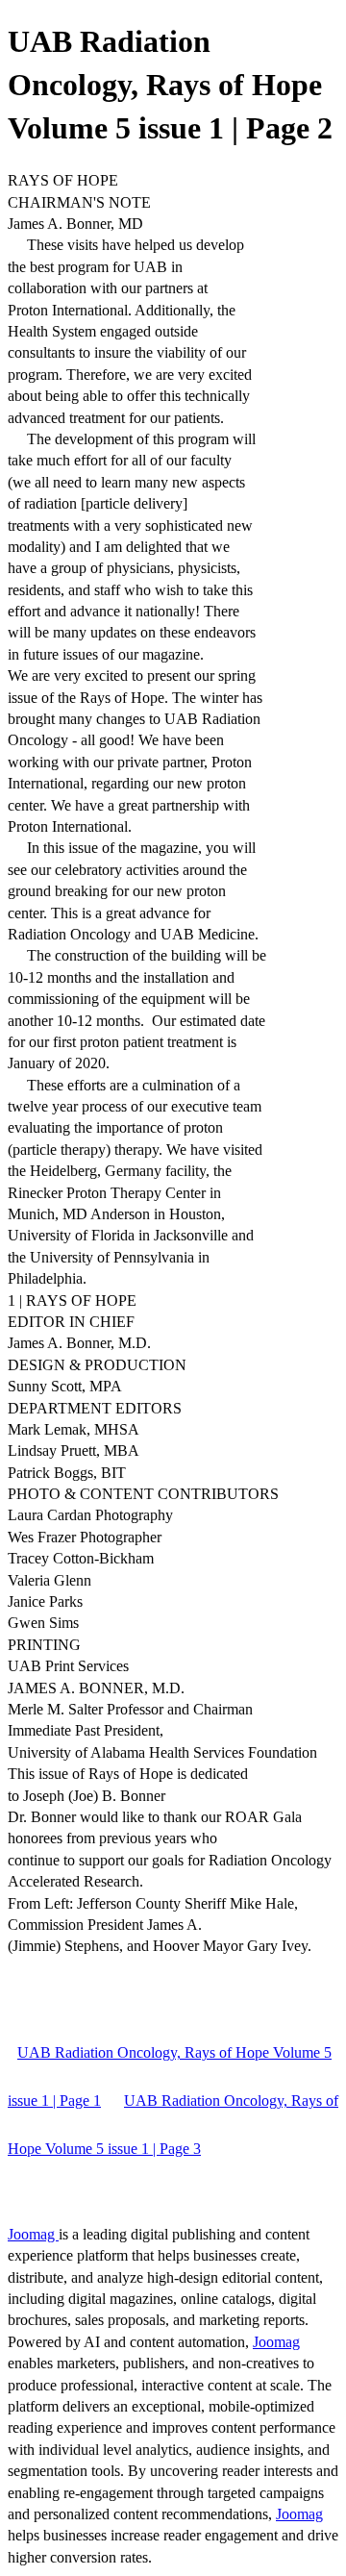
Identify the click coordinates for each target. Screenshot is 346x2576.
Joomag (33, 2234)
